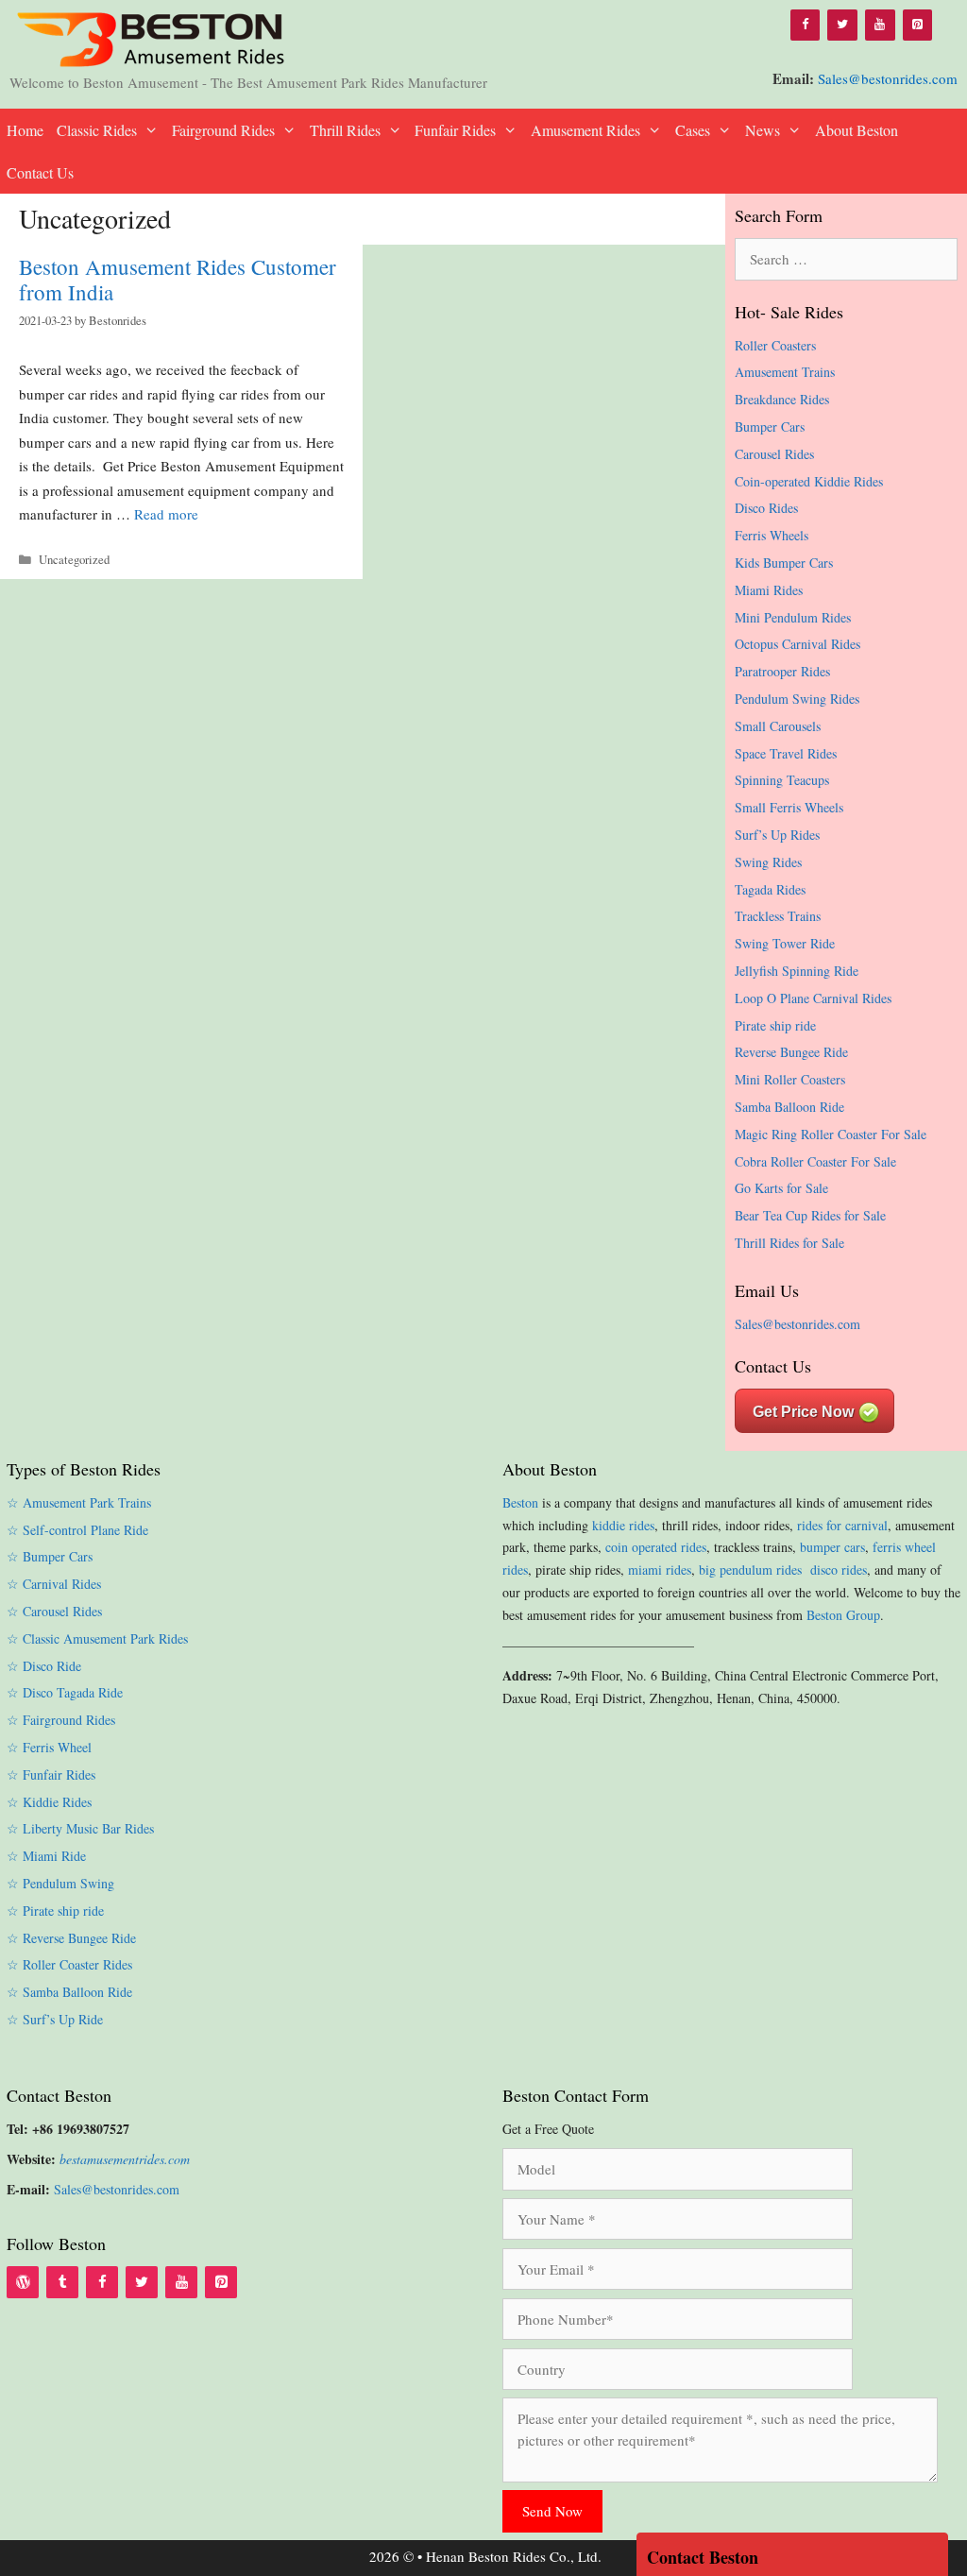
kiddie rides (623, 1525)
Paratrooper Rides (782, 671)
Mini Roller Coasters (790, 1079)
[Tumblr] (62, 2282)
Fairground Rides (223, 130)
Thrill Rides (345, 130)
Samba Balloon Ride (789, 1107)
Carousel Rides (774, 454)
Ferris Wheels (772, 535)
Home (25, 130)
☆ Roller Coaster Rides (69, 1964)
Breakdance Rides (782, 399)
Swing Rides (768, 862)
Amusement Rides (585, 130)
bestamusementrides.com (125, 2159)
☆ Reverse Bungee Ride (71, 1938)
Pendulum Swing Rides (797, 699)
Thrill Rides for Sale (789, 1243)
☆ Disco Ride (44, 1666)
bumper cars (832, 1547)
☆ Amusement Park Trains (79, 1502)
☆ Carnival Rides (54, 1584)
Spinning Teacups (782, 780)
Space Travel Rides (786, 753)
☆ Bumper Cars (50, 1556)
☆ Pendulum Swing (60, 1883)
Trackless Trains (778, 916)
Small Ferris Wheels (789, 807)
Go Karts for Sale (781, 1188)
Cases (693, 130)
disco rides (839, 1569)
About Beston (857, 130)
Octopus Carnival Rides (797, 644)
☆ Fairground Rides (61, 1720)
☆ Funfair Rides (51, 1774)
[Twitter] (842, 25)
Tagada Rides (770, 889)
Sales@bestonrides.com (888, 78)
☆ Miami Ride (46, 1856)
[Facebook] (806, 25)
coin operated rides (656, 1547)
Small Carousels (778, 726)
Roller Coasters (775, 345)
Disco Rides (766, 508)
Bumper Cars (770, 426)
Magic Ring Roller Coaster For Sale (831, 1134)
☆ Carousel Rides (54, 1611)
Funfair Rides (455, 130)
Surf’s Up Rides (777, 835)
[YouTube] (880, 25)
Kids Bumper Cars (784, 563)
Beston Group (843, 1615)
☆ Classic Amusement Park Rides (97, 1638)
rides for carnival (842, 1525)
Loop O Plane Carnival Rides (813, 998)
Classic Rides (97, 130)
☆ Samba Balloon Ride (69, 1992)
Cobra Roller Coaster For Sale (815, 1161)
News (763, 130)
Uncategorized (74, 560)
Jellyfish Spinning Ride (797, 971)
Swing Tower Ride (785, 943)
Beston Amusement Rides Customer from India (178, 280)
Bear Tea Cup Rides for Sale (810, 1215)
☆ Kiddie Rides (49, 1802)
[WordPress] (23, 2282)
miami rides (660, 1569)
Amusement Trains (785, 372)
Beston (520, 1502)
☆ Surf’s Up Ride (55, 2019)
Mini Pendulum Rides (793, 617)
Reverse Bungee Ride (791, 1052)
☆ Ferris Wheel (49, 1747)
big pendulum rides (753, 1569)
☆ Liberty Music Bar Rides (80, 1828)
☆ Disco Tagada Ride (65, 1692)
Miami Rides (769, 590)
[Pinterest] (918, 25)
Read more (166, 514)
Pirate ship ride (775, 1025)
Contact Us (40, 172)
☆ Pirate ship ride (55, 1911)
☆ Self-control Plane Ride (77, 1530)
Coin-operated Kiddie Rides (809, 481)
